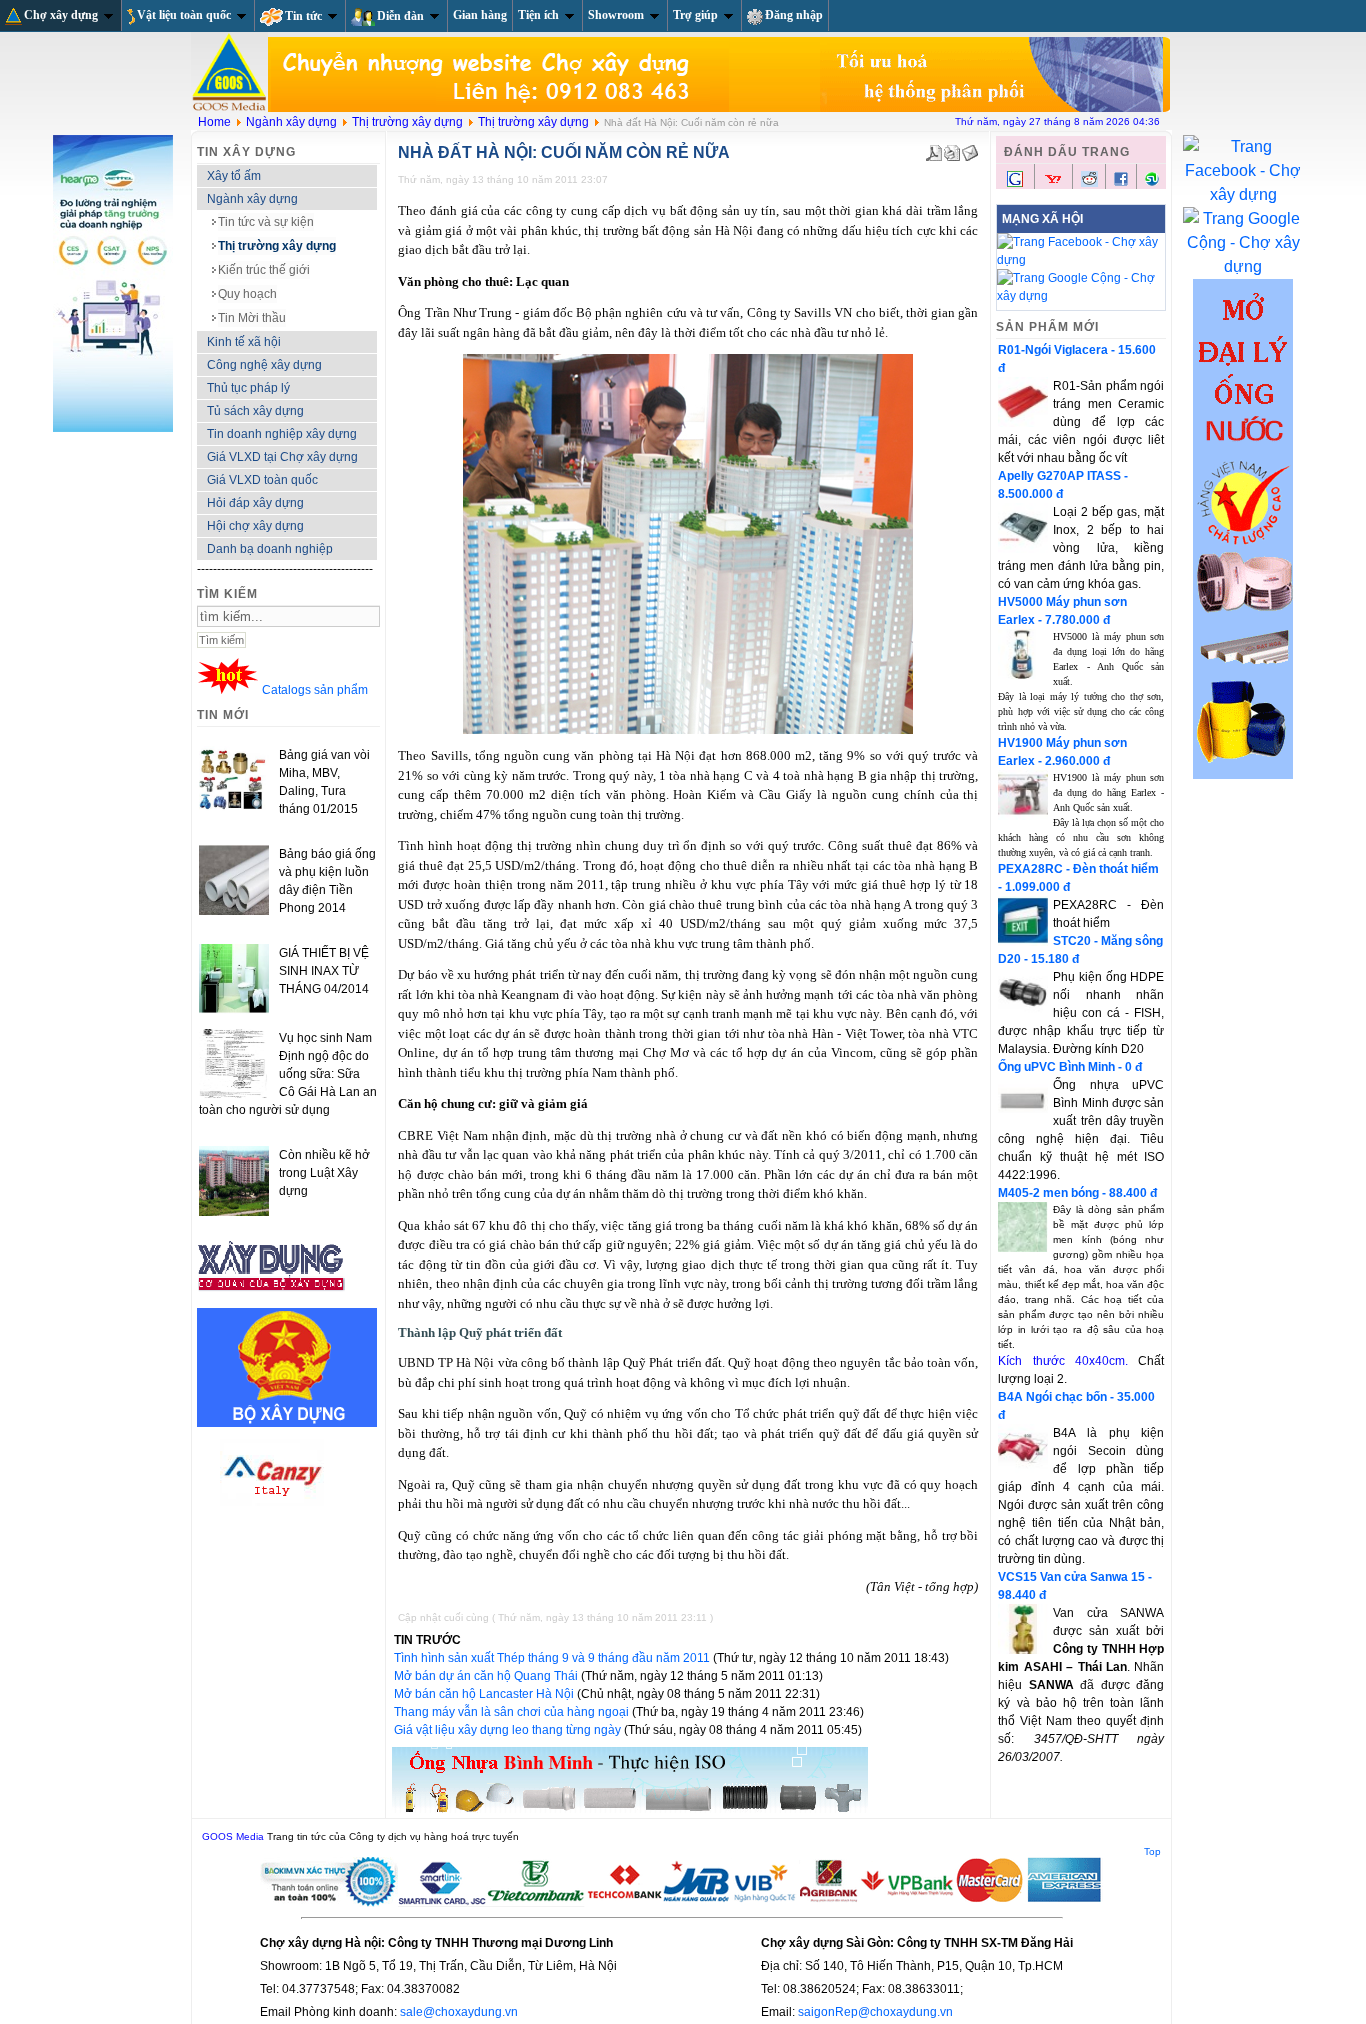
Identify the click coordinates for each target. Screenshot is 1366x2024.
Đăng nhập (794, 15)
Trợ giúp (695, 15)
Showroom (616, 15)
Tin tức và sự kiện (266, 222)
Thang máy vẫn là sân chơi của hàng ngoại (513, 1712)
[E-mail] (970, 149)
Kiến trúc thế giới (264, 270)
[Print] (952, 149)
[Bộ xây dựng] (287, 1423)
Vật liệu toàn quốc (184, 15)
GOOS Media (233, 1836)
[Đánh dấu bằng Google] (1015, 185)
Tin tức (303, 16)
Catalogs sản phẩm (315, 690)
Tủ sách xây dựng (255, 411)
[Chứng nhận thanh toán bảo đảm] (682, 1903)
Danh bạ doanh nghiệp (270, 549)
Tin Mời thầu (252, 318)
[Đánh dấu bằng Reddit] (1089, 183)
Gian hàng (480, 15)
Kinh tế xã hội (244, 342)
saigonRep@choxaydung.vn (875, 2012)
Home (214, 122)
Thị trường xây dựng (407, 122)
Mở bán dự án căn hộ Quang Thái (487, 1676)
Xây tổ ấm (234, 176)
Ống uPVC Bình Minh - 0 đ (1070, 1067)
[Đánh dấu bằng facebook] (1121, 183)
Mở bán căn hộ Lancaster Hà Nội (485, 1694)
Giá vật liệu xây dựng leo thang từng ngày (509, 1730)
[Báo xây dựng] (272, 1299)
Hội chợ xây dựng (255, 526)
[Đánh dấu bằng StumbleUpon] (1152, 183)
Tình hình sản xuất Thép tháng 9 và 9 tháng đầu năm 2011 (553, 1658)
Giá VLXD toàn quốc (262, 480)
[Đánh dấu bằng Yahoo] (1053, 185)
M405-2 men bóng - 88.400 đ (1077, 1193)
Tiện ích (538, 15)
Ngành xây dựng (291, 122)
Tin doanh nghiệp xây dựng (282, 434)
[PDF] (934, 149)
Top (1152, 1851)
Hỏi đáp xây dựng (255, 503)
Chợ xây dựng (61, 15)
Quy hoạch (247, 294)
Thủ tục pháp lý (248, 388)
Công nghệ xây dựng (264, 365)
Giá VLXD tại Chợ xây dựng (282, 457)
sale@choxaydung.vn (459, 2012)
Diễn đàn (400, 16)
